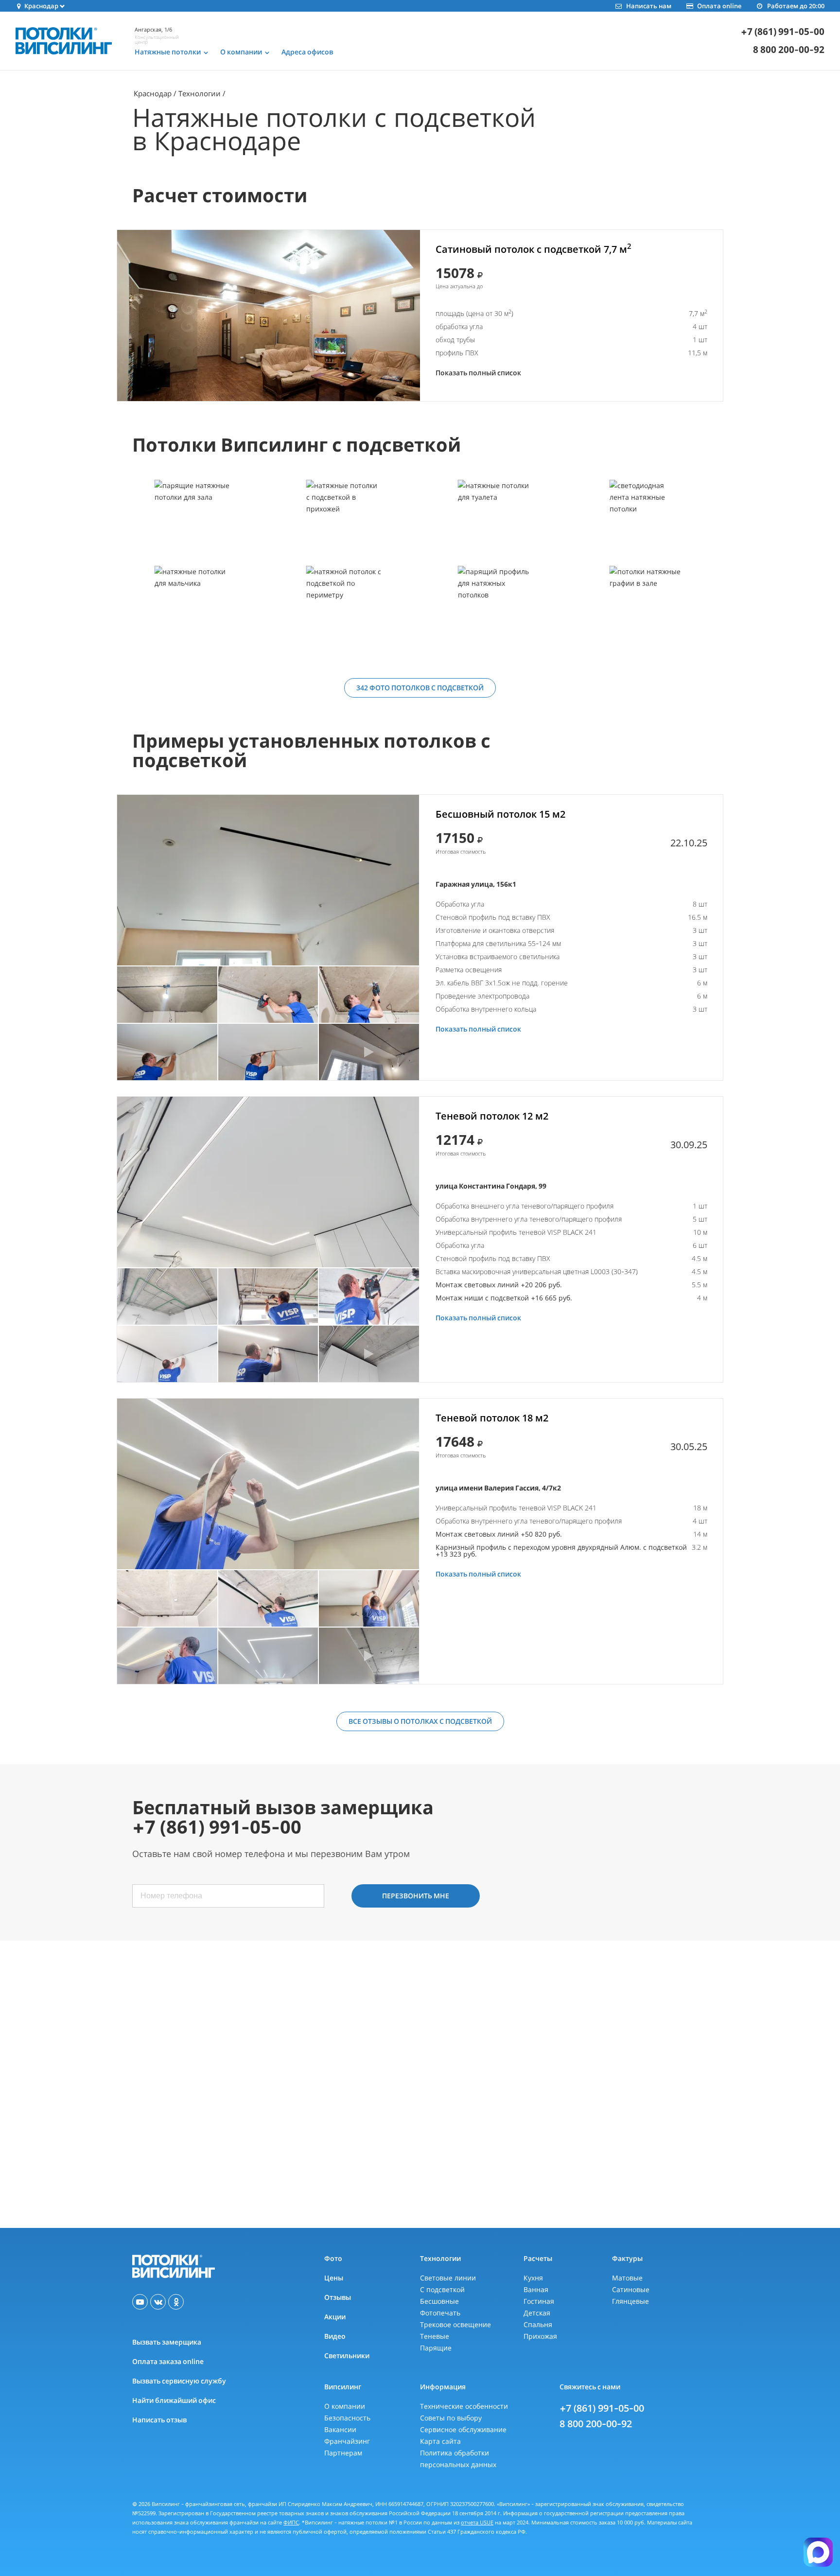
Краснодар (153, 93)
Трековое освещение (455, 2324)
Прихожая (540, 2336)
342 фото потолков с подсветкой (420, 688)
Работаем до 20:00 (796, 6)
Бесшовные (439, 2301)
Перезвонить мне (416, 1896)
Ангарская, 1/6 (153, 29)
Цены (334, 2278)
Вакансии (340, 2429)
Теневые (435, 2336)
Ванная (536, 2289)
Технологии (200, 93)
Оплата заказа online (168, 2361)
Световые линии (448, 2278)
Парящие (436, 2348)
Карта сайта (440, 2441)
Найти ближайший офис (174, 2400)
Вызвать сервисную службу (179, 2381)
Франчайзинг (347, 2441)
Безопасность (347, 2418)
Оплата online (719, 6)
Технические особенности (464, 2406)
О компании (345, 2406)
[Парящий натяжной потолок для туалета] (495, 522)
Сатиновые (631, 2289)
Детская (537, 2313)
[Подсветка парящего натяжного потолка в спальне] (495, 608)
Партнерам (343, 2453)
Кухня (533, 2278)
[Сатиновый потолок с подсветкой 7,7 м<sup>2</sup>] (269, 315)
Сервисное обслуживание (463, 2429)
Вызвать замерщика (167, 2342)
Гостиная (539, 2301)
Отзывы (338, 2297)
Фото (333, 2258)
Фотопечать (440, 2313)
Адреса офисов (307, 52)
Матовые (627, 2278)
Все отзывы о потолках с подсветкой (420, 1721)
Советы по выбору (451, 2418)
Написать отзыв (159, 2420)
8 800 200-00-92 (789, 50)
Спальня (538, 2324)
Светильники (347, 2356)
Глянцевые (630, 2301)
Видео (335, 2336)
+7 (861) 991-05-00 (783, 32)
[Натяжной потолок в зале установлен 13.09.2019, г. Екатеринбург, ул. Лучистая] (647, 608)
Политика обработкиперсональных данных (458, 2459)
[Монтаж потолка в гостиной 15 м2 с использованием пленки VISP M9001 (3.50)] (268, 880)
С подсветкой (442, 2289)
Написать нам (648, 6)
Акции (335, 2317)
